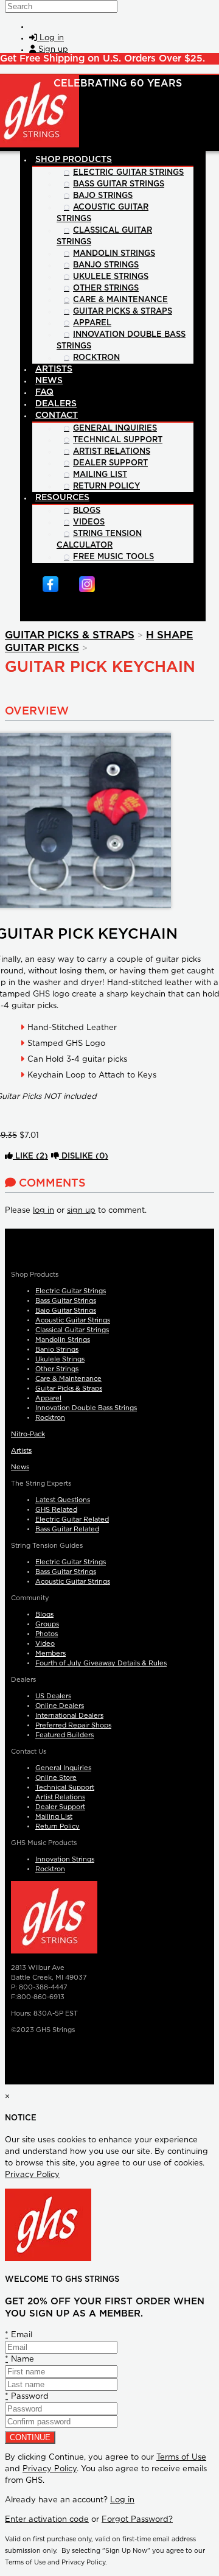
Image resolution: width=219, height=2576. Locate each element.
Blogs (44, 1614)
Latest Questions (63, 1500)
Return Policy (57, 1826)
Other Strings (57, 1369)
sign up (81, 1211)
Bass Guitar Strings (66, 1301)
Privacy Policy (32, 2175)
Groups (47, 1624)
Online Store (56, 1778)
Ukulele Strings (60, 1359)
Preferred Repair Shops (73, 1725)
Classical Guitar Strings (72, 1330)
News (20, 1467)
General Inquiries (63, 1768)
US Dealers (53, 1696)
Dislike (84, 1156)
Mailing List (54, 1817)
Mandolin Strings (63, 1340)
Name (19, 2359)
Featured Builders (64, 1735)
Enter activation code (47, 2520)
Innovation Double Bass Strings (86, 1408)
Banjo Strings (57, 1350)
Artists (21, 1451)
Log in (122, 2500)
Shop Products (74, 160)
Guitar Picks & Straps (70, 635)
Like (30, 1156)
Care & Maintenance (68, 1379)
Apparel (48, 1398)
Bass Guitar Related (67, 1529)
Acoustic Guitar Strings (73, 1320)
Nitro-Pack (28, 1434)
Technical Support (65, 1787)
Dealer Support (60, 1807)
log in (43, 1211)
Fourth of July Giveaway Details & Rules (101, 1663)
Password (27, 2397)
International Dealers (69, 1716)
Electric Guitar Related (72, 1519)
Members (50, 1653)
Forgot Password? (137, 2520)
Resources (62, 498)
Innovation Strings (65, 1859)
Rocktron (50, 1418)
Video (45, 1644)
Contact (57, 415)
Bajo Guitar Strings (66, 1311)
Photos (47, 1634)
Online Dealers (60, 1706)
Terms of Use (181, 2458)
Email (19, 2335)
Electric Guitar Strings (71, 1291)
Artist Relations (60, 1797)
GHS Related (56, 1510)
